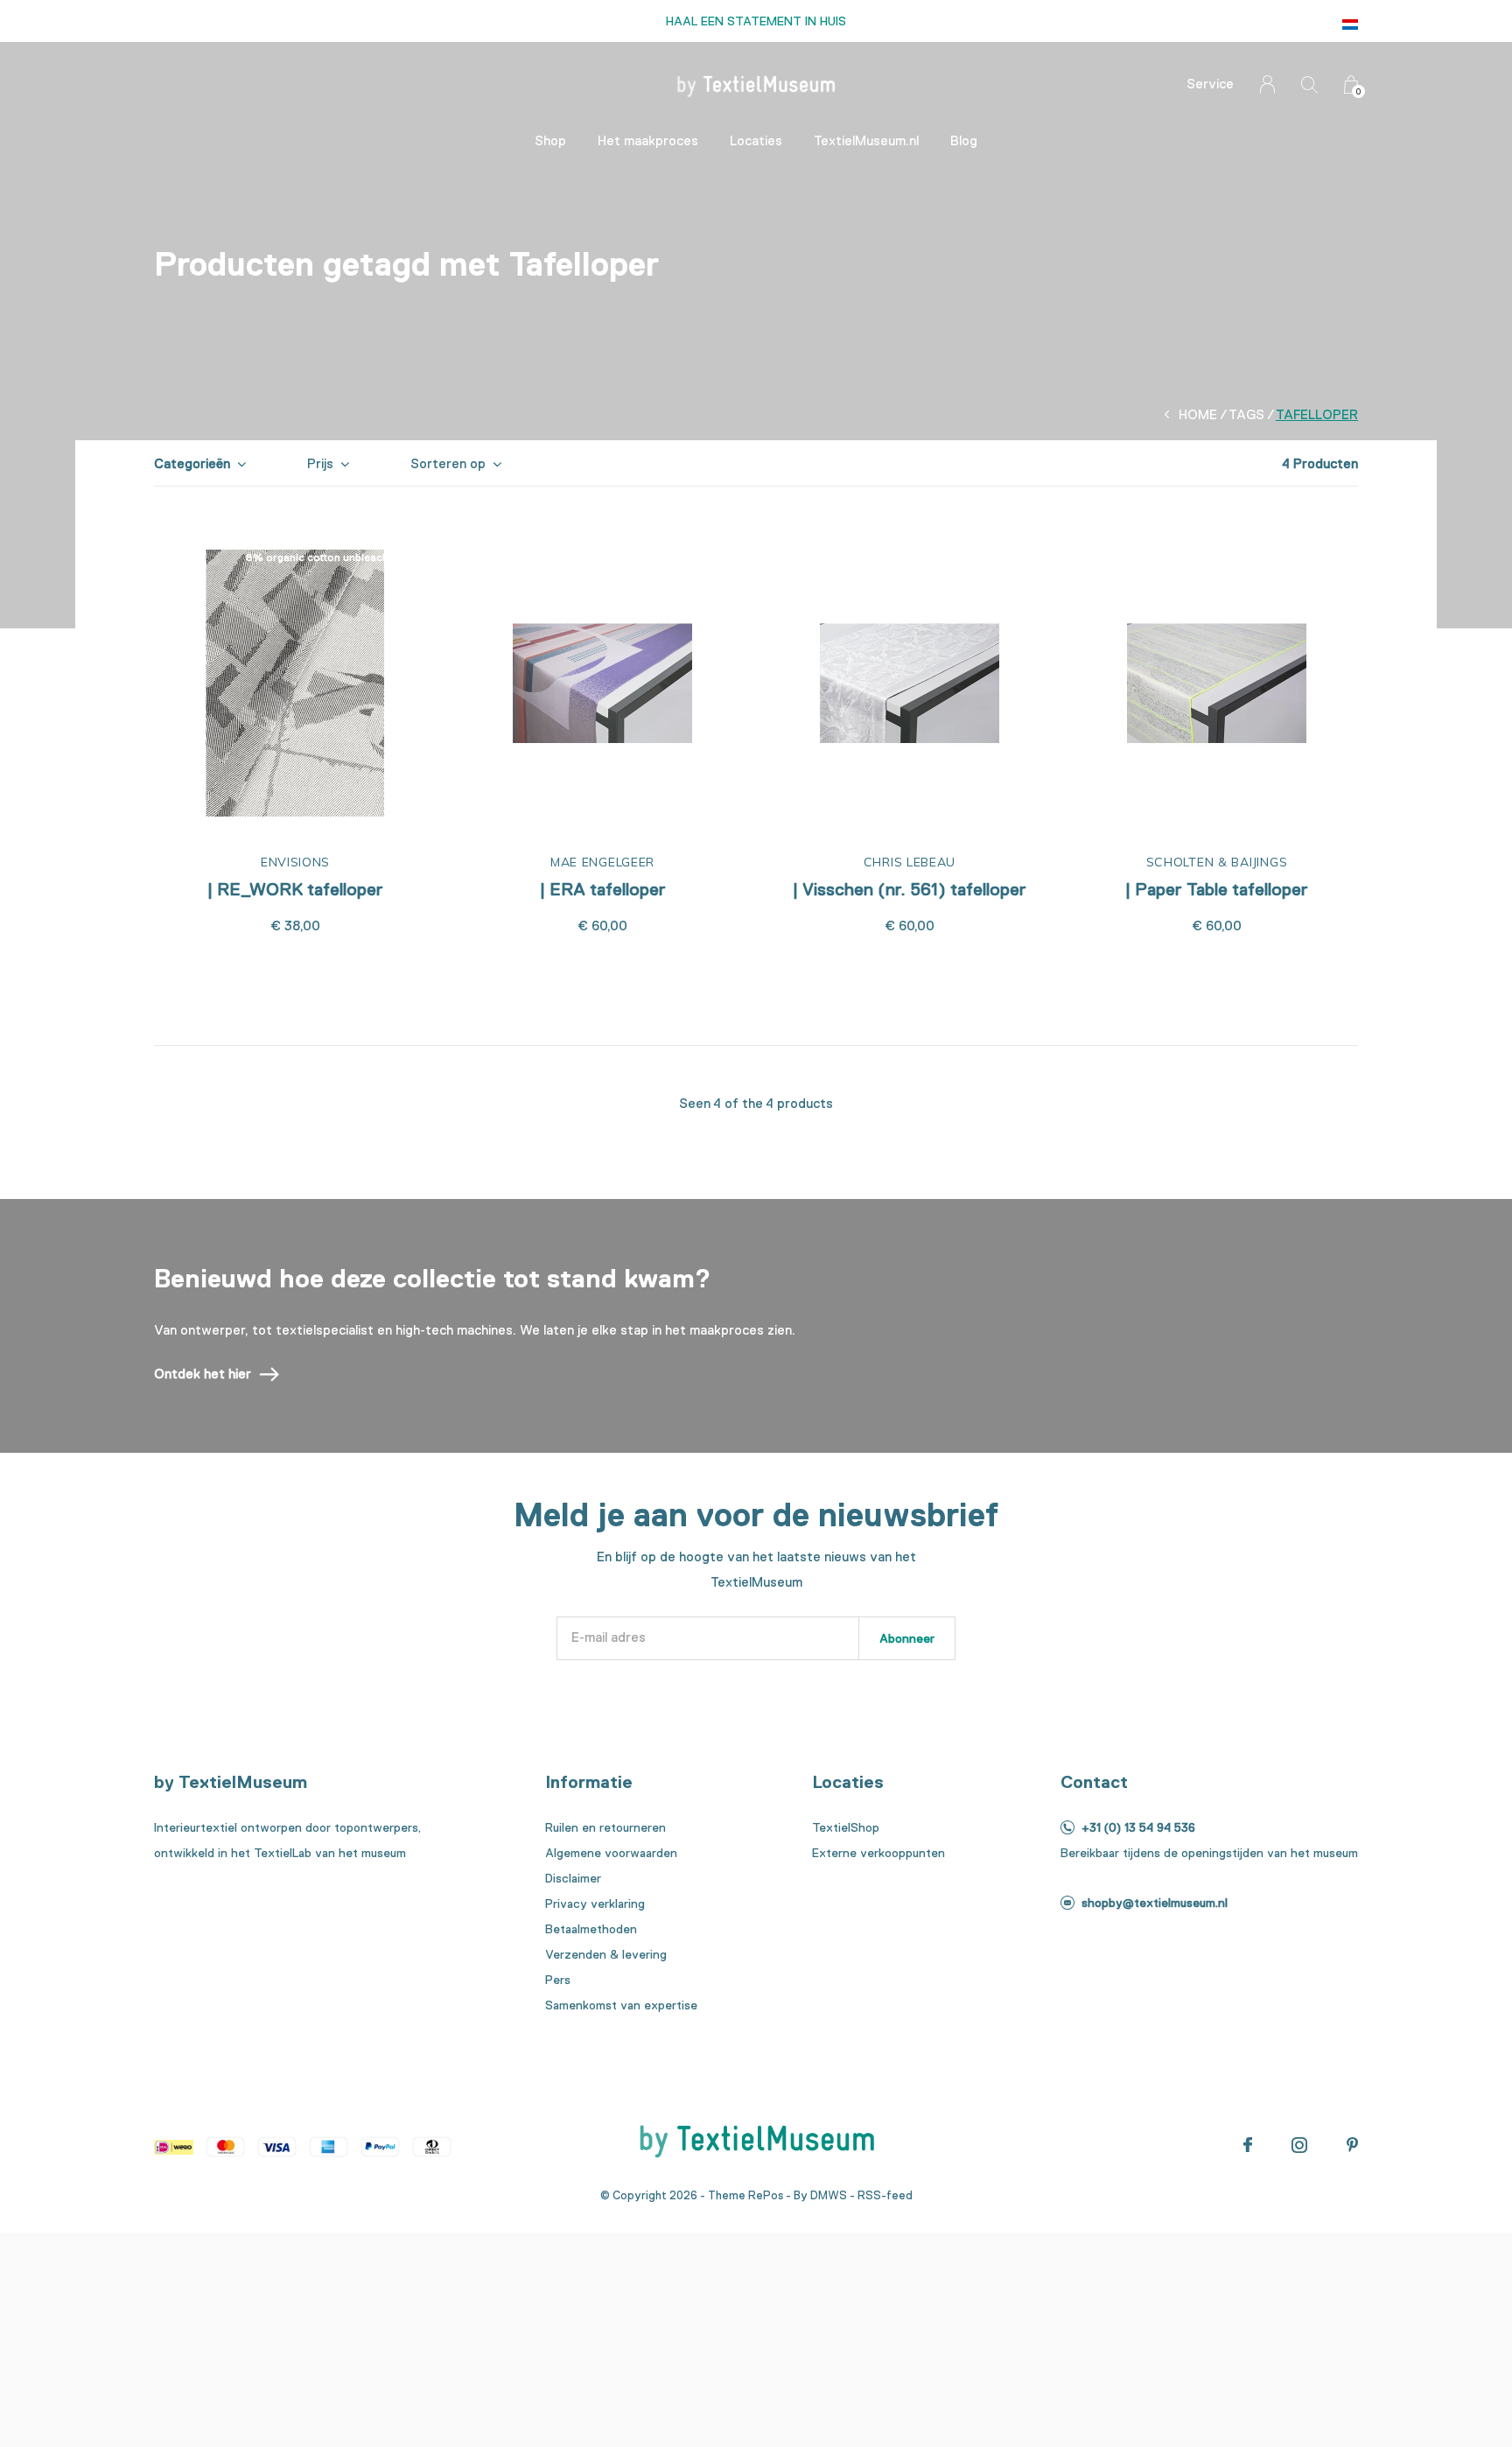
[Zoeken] (1309, 84)
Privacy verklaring (595, 1904)
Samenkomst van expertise (621, 2005)
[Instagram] (1299, 2145)
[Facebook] (1248, 2145)
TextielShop (846, 1827)
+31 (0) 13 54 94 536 (1138, 1827)
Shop (550, 141)
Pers (558, 1980)
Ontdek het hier (203, 1374)
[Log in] (1267, 84)
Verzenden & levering (606, 1954)
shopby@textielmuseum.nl (1155, 1903)
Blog (964, 141)
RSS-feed (885, 2195)
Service (1210, 84)
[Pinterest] (1352, 2145)
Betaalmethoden (591, 1929)
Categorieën (192, 464)
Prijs (320, 464)
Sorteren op (448, 464)
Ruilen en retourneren (605, 1827)
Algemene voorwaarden (611, 1853)
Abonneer (907, 1638)
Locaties (756, 141)
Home (1198, 415)
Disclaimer (573, 1878)
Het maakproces (648, 141)
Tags (1246, 415)
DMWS (829, 2195)
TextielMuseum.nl (866, 141)
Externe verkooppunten (878, 1853)
